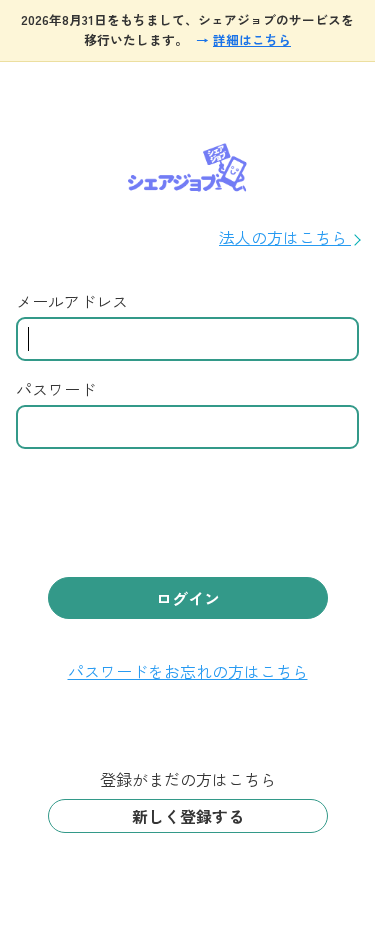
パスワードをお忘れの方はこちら (188, 671)
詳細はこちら (252, 39)
